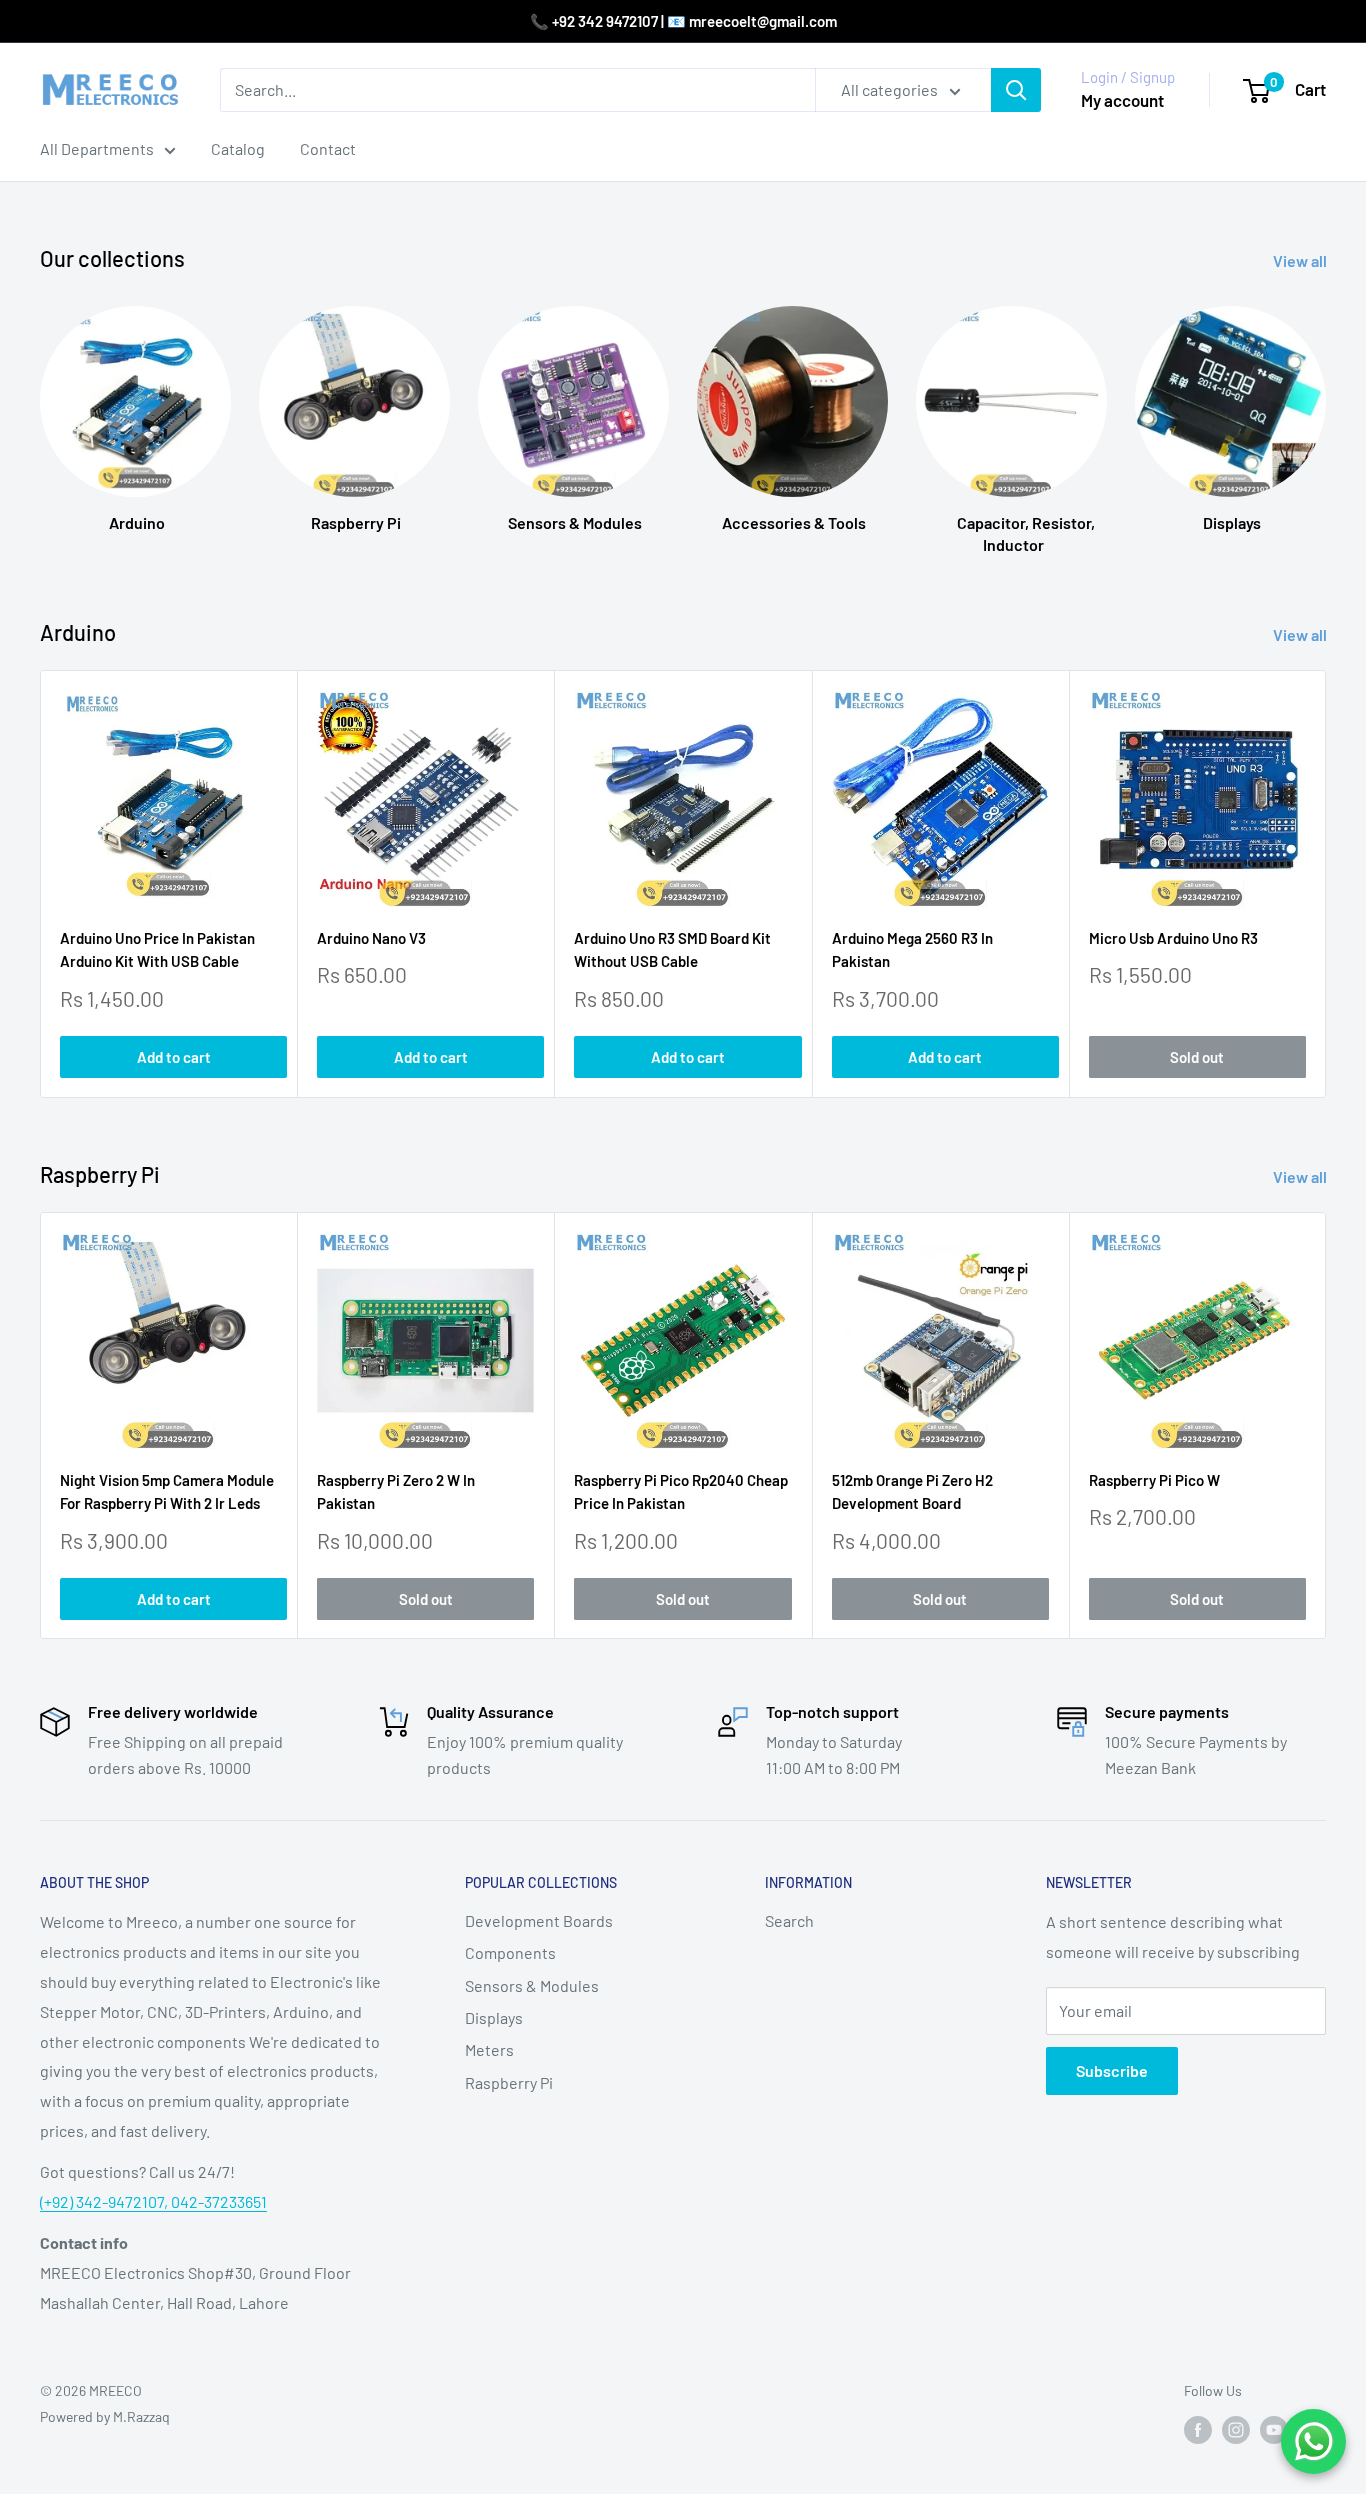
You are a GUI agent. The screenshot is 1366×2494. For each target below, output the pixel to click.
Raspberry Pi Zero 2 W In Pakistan (396, 1491)
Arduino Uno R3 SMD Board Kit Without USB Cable (672, 950)
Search (789, 1920)
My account (1122, 100)
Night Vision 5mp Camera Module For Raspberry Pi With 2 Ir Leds (167, 1491)
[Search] (1016, 90)
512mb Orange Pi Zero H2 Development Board (912, 1491)
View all (1301, 260)
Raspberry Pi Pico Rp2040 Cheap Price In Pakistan (681, 1491)
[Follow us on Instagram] (1236, 2429)
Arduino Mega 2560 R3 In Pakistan (912, 950)
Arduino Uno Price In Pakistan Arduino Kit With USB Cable (157, 950)
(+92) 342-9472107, (105, 2201)
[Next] (1326, 884)
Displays (494, 2017)
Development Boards (539, 1920)
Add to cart (174, 1057)
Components (510, 1952)
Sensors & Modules (532, 1985)
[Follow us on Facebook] (1198, 2429)
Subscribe (1112, 2070)
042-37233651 (219, 2201)
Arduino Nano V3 (371, 939)
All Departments (97, 148)
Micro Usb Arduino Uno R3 (1173, 939)
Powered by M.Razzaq (105, 2416)
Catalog (238, 148)
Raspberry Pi (509, 2082)
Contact (328, 148)
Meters (489, 2049)
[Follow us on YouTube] (1274, 2429)
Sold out (1197, 1057)
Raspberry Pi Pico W (1154, 1480)
